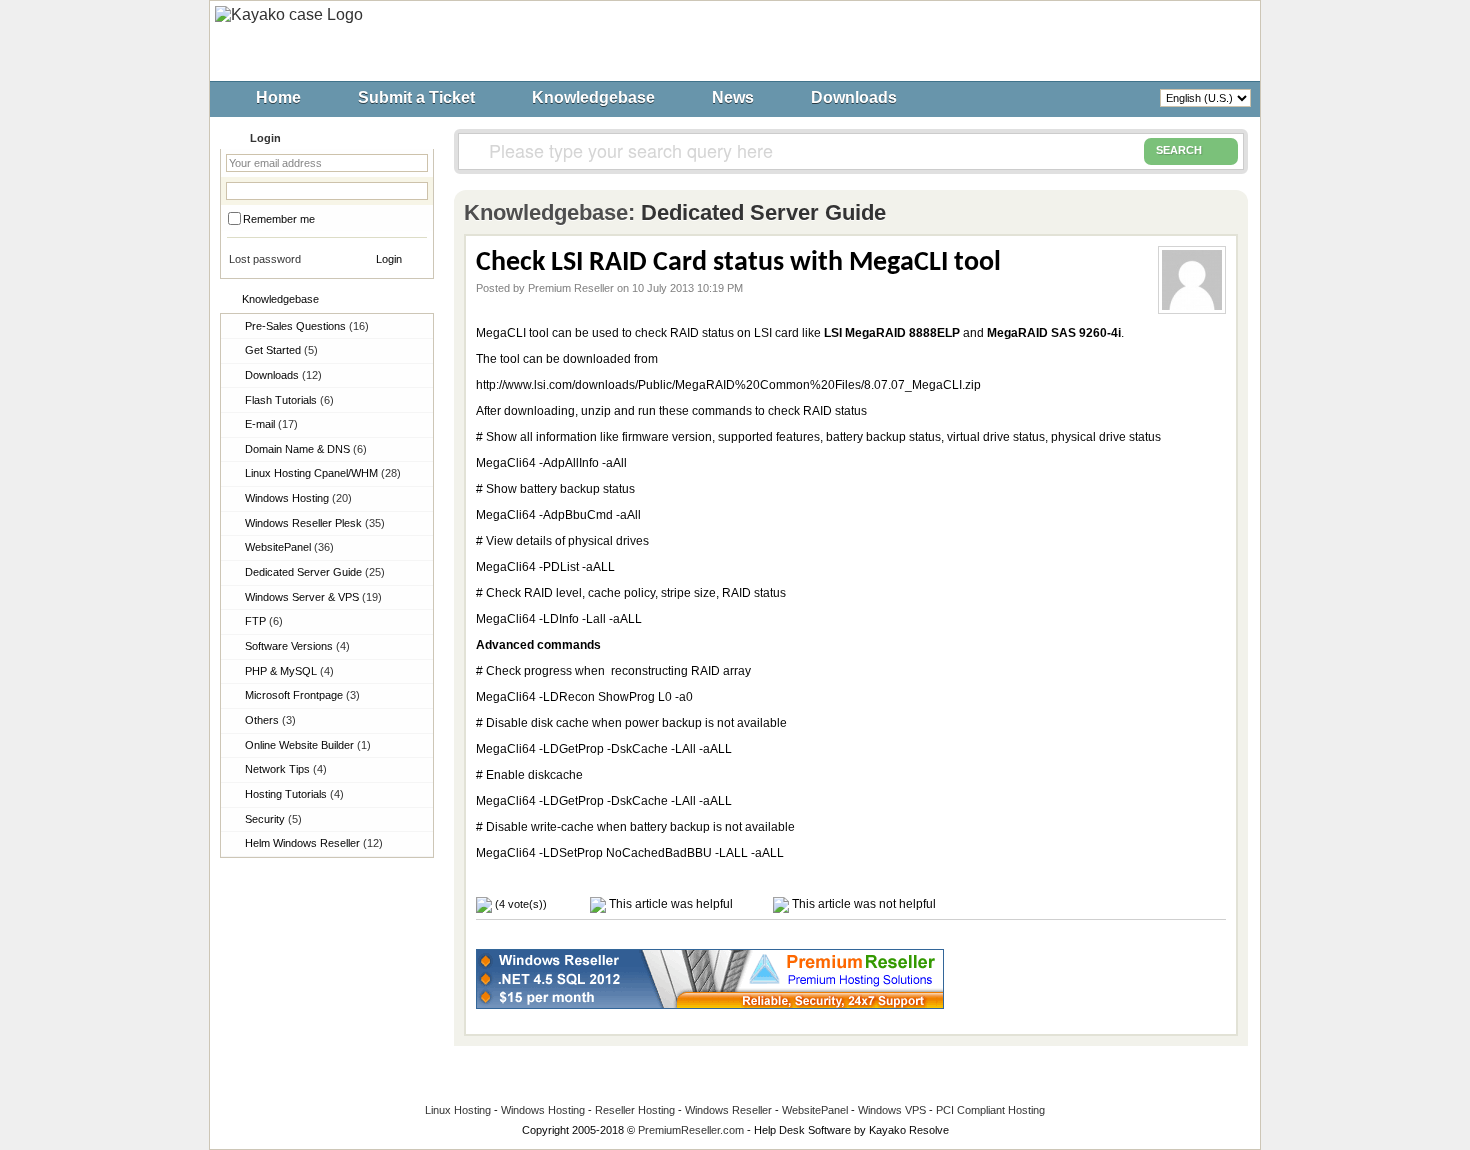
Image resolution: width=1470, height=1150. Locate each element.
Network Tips (286, 769)
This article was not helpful (862, 904)
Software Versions (297, 646)
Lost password (265, 259)
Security (273, 819)
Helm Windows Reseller (314, 843)
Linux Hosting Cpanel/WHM (323, 473)
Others (270, 720)
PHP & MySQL (289, 671)
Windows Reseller (728, 1110)
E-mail (271, 424)
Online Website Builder (308, 745)
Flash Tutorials (289, 400)
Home (278, 97)
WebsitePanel (289, 547)
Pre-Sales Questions (307, 326)
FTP (264, 621)
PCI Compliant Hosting (990, 1110)
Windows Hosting (298, 498)
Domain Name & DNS (306, 449)
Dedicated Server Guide (315, 572)
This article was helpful (669, 904)
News (733, 97)
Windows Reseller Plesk (315, 523)
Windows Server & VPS (313, 597)
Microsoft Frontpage (302, 695)
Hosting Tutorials (294, 794)
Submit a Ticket (416, 97)
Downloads (854, 97)
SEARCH (1179, 150)
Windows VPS (892, 1110)
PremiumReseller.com (691, 1130)
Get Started (281, 350)
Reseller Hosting (635, 1110)
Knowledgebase (593, 97)
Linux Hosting (458, 1110)
